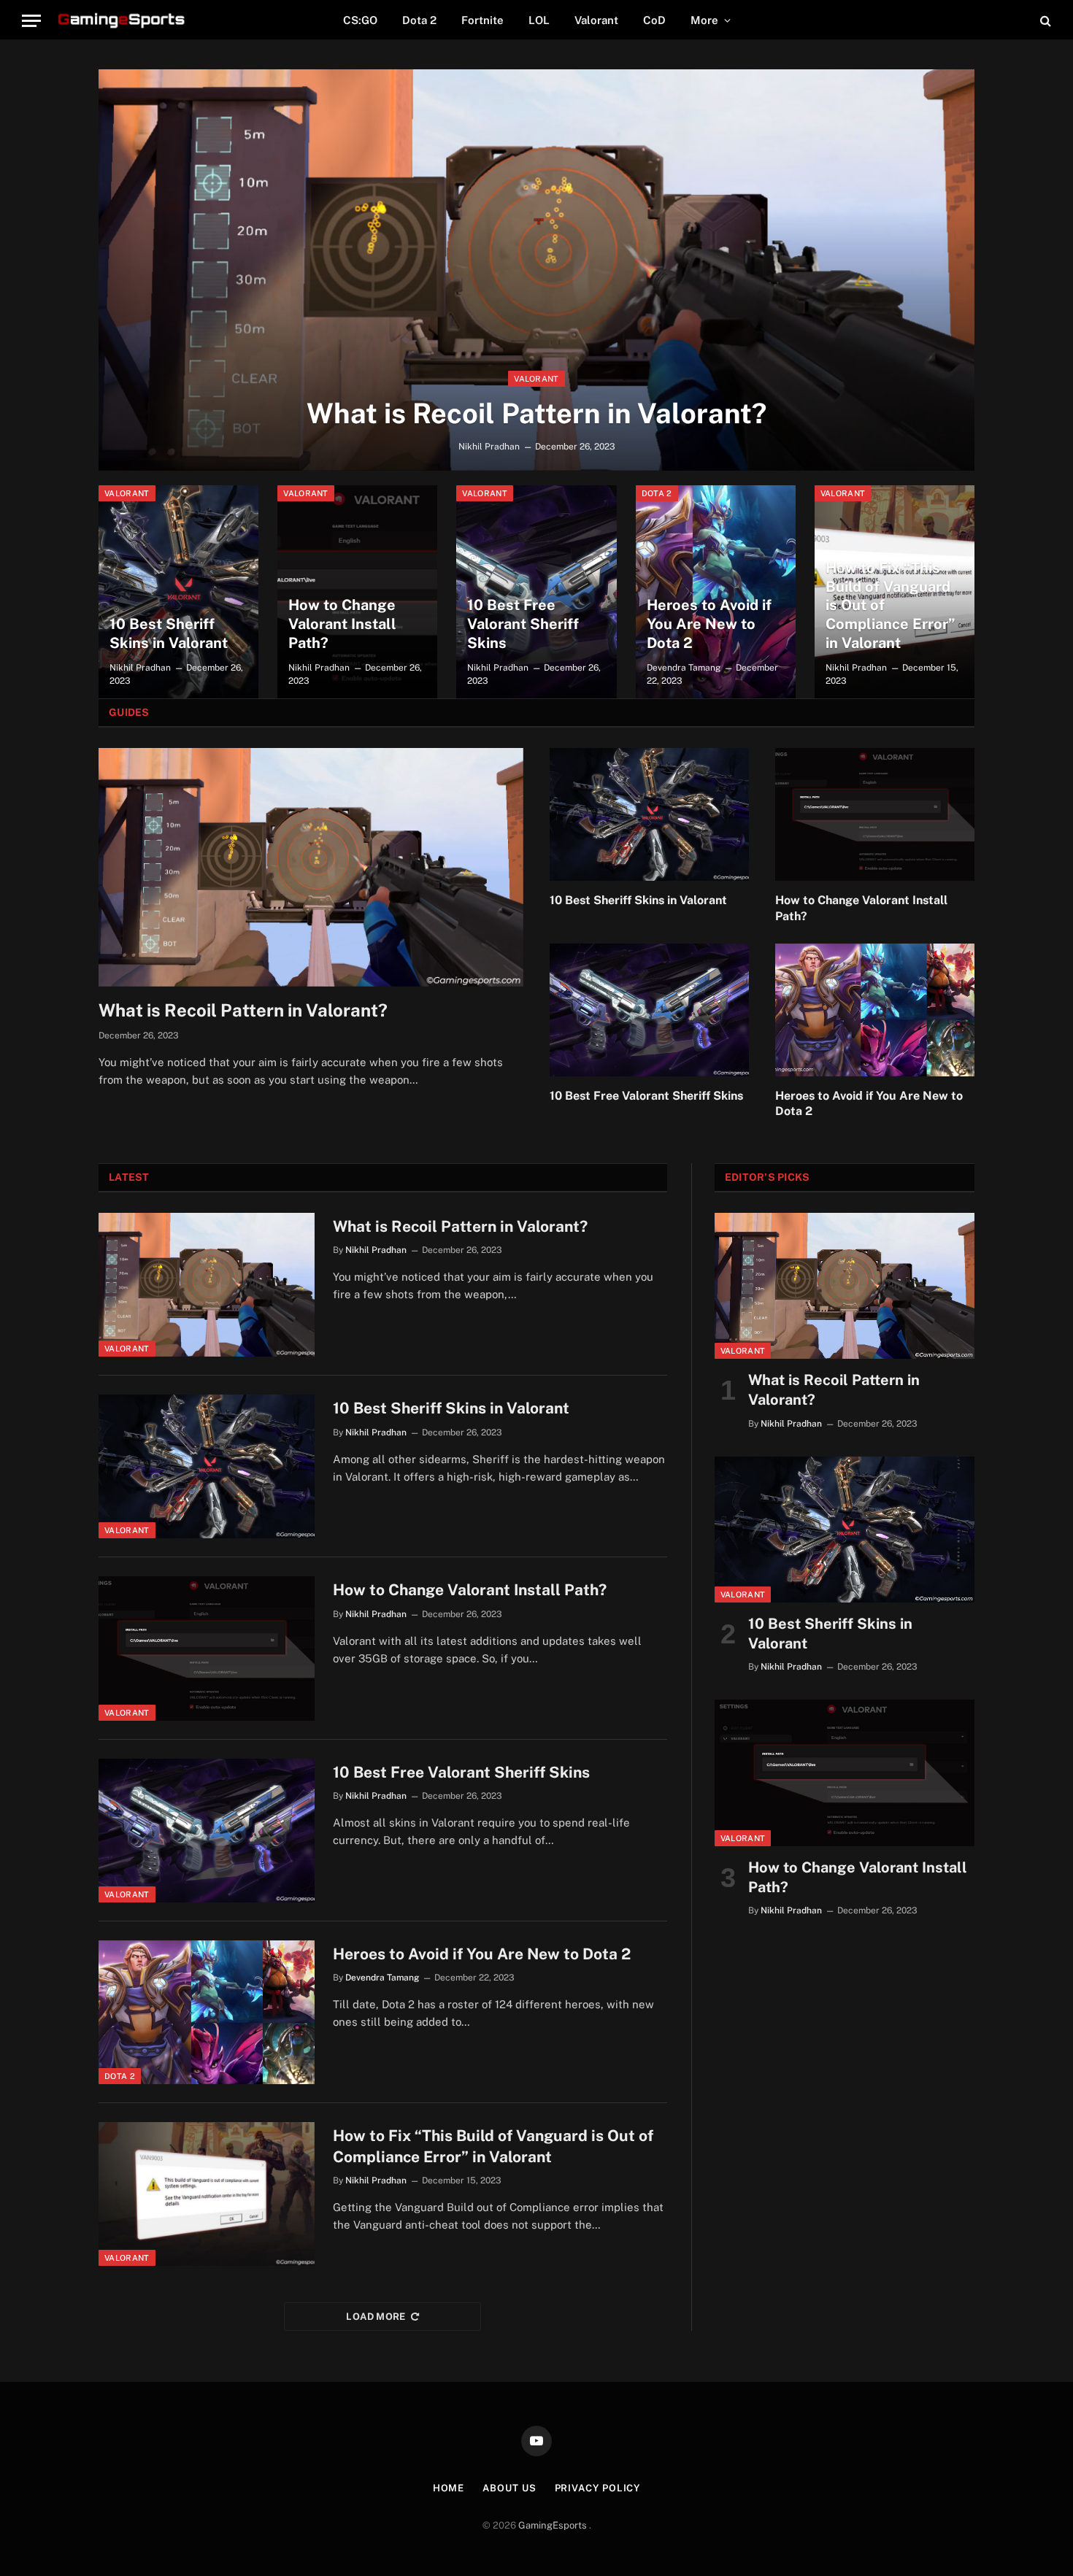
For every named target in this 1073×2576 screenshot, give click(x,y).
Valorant (596, 20)
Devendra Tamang (684, 668)
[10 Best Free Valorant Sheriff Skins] (536, 592)
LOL (539, 20)
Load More (376, 2317)
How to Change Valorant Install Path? (342, 624)
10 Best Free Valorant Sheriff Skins (523, 624)
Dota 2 (419, 20)
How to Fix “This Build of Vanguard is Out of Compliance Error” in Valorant (891, 605)
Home (449, 2488)
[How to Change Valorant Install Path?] (357, 592)
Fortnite (482, 20)
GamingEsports (554, 2525)
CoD (654, 20)
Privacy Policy (598, 2488)
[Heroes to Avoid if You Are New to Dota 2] (716, 592)
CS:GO (360, 20)
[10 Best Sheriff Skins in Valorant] (178, 592)
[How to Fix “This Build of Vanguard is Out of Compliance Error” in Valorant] (207, 2194)
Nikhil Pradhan (489, 447)
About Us (509, 2488)
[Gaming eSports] (123, 20)
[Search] (1044, 21)
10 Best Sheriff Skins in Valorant (169, 633)
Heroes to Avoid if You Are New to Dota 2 (709, 624)
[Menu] (31, 21)
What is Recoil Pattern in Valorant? (536, 413)
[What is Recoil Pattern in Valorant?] (536, 270)
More (704, 20)
